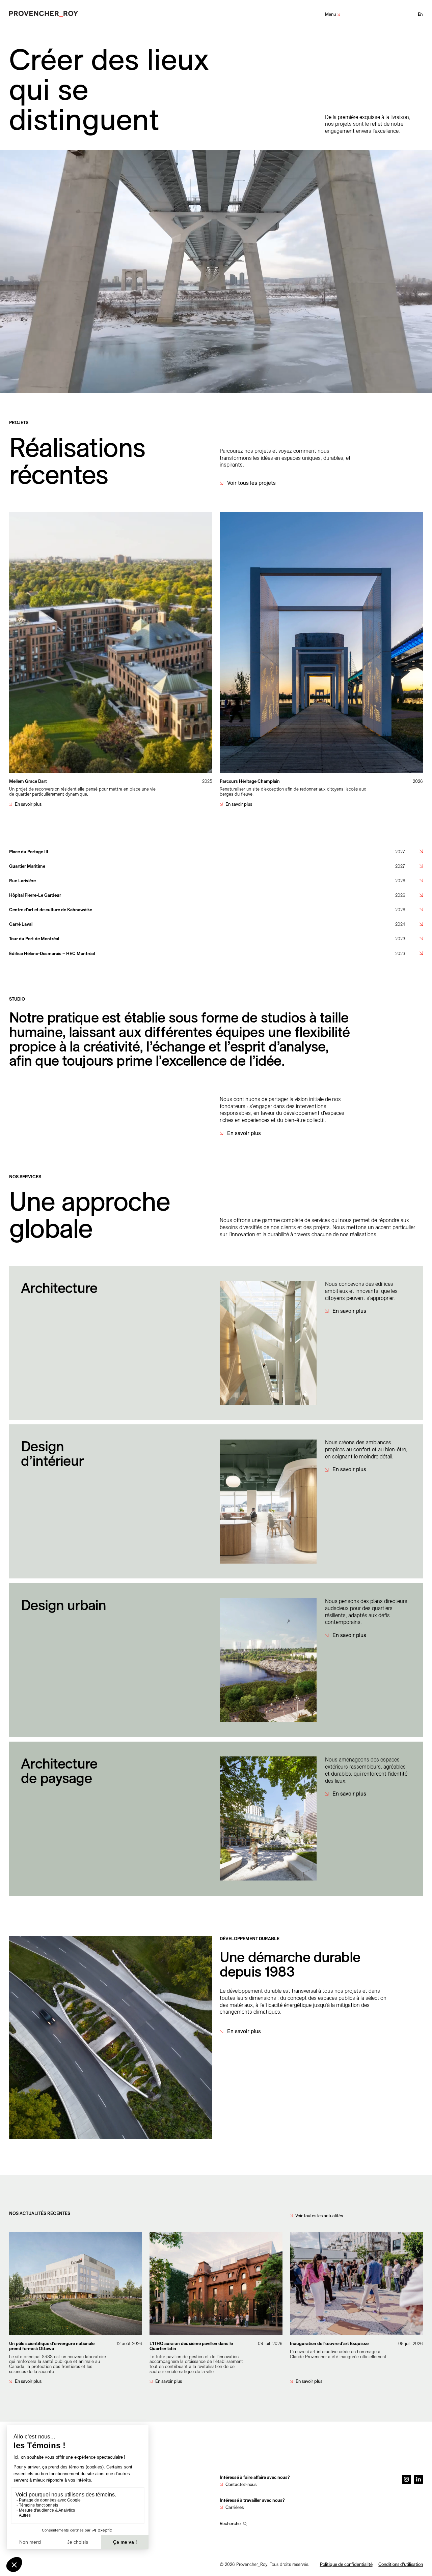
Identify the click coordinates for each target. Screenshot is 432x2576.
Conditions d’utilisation (401, 2564)
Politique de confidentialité (346, 2564)
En (421, 14)
